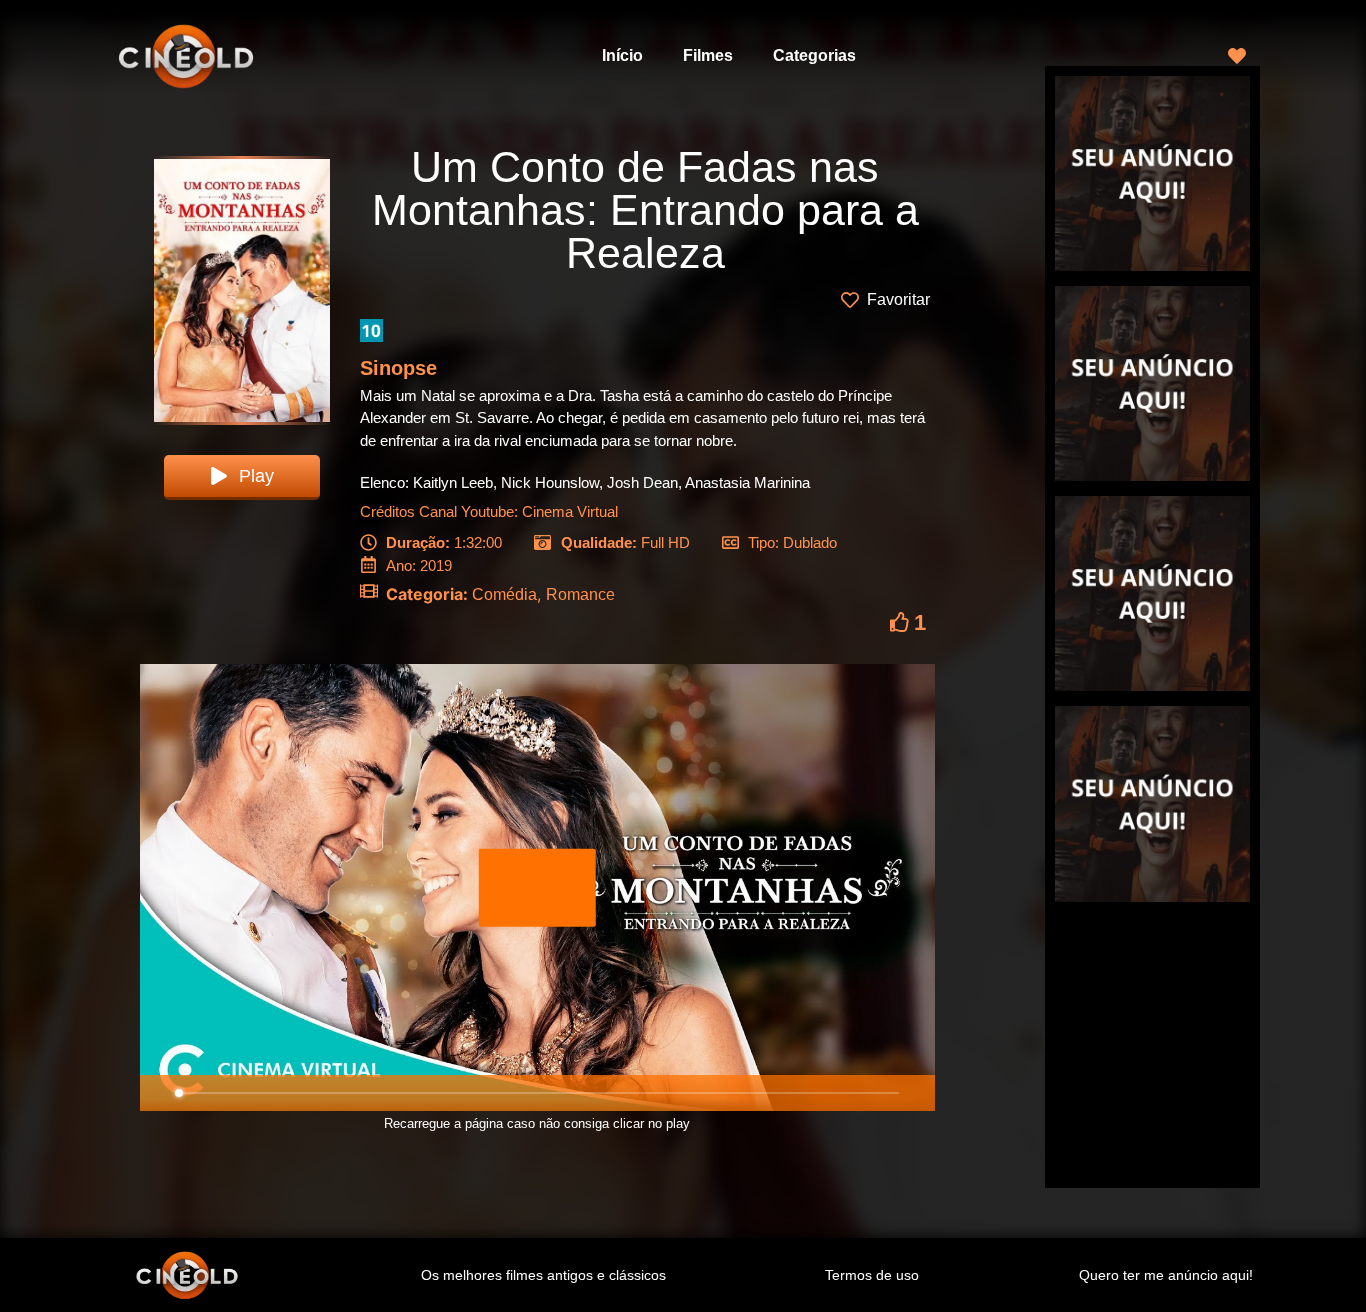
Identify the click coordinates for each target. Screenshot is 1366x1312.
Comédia (504, 594)
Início (622, 55)
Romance (580, 594)
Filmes (708, 55)
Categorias (814, 55)
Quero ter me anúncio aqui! (1166, 1275)
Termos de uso (872, 1275)
